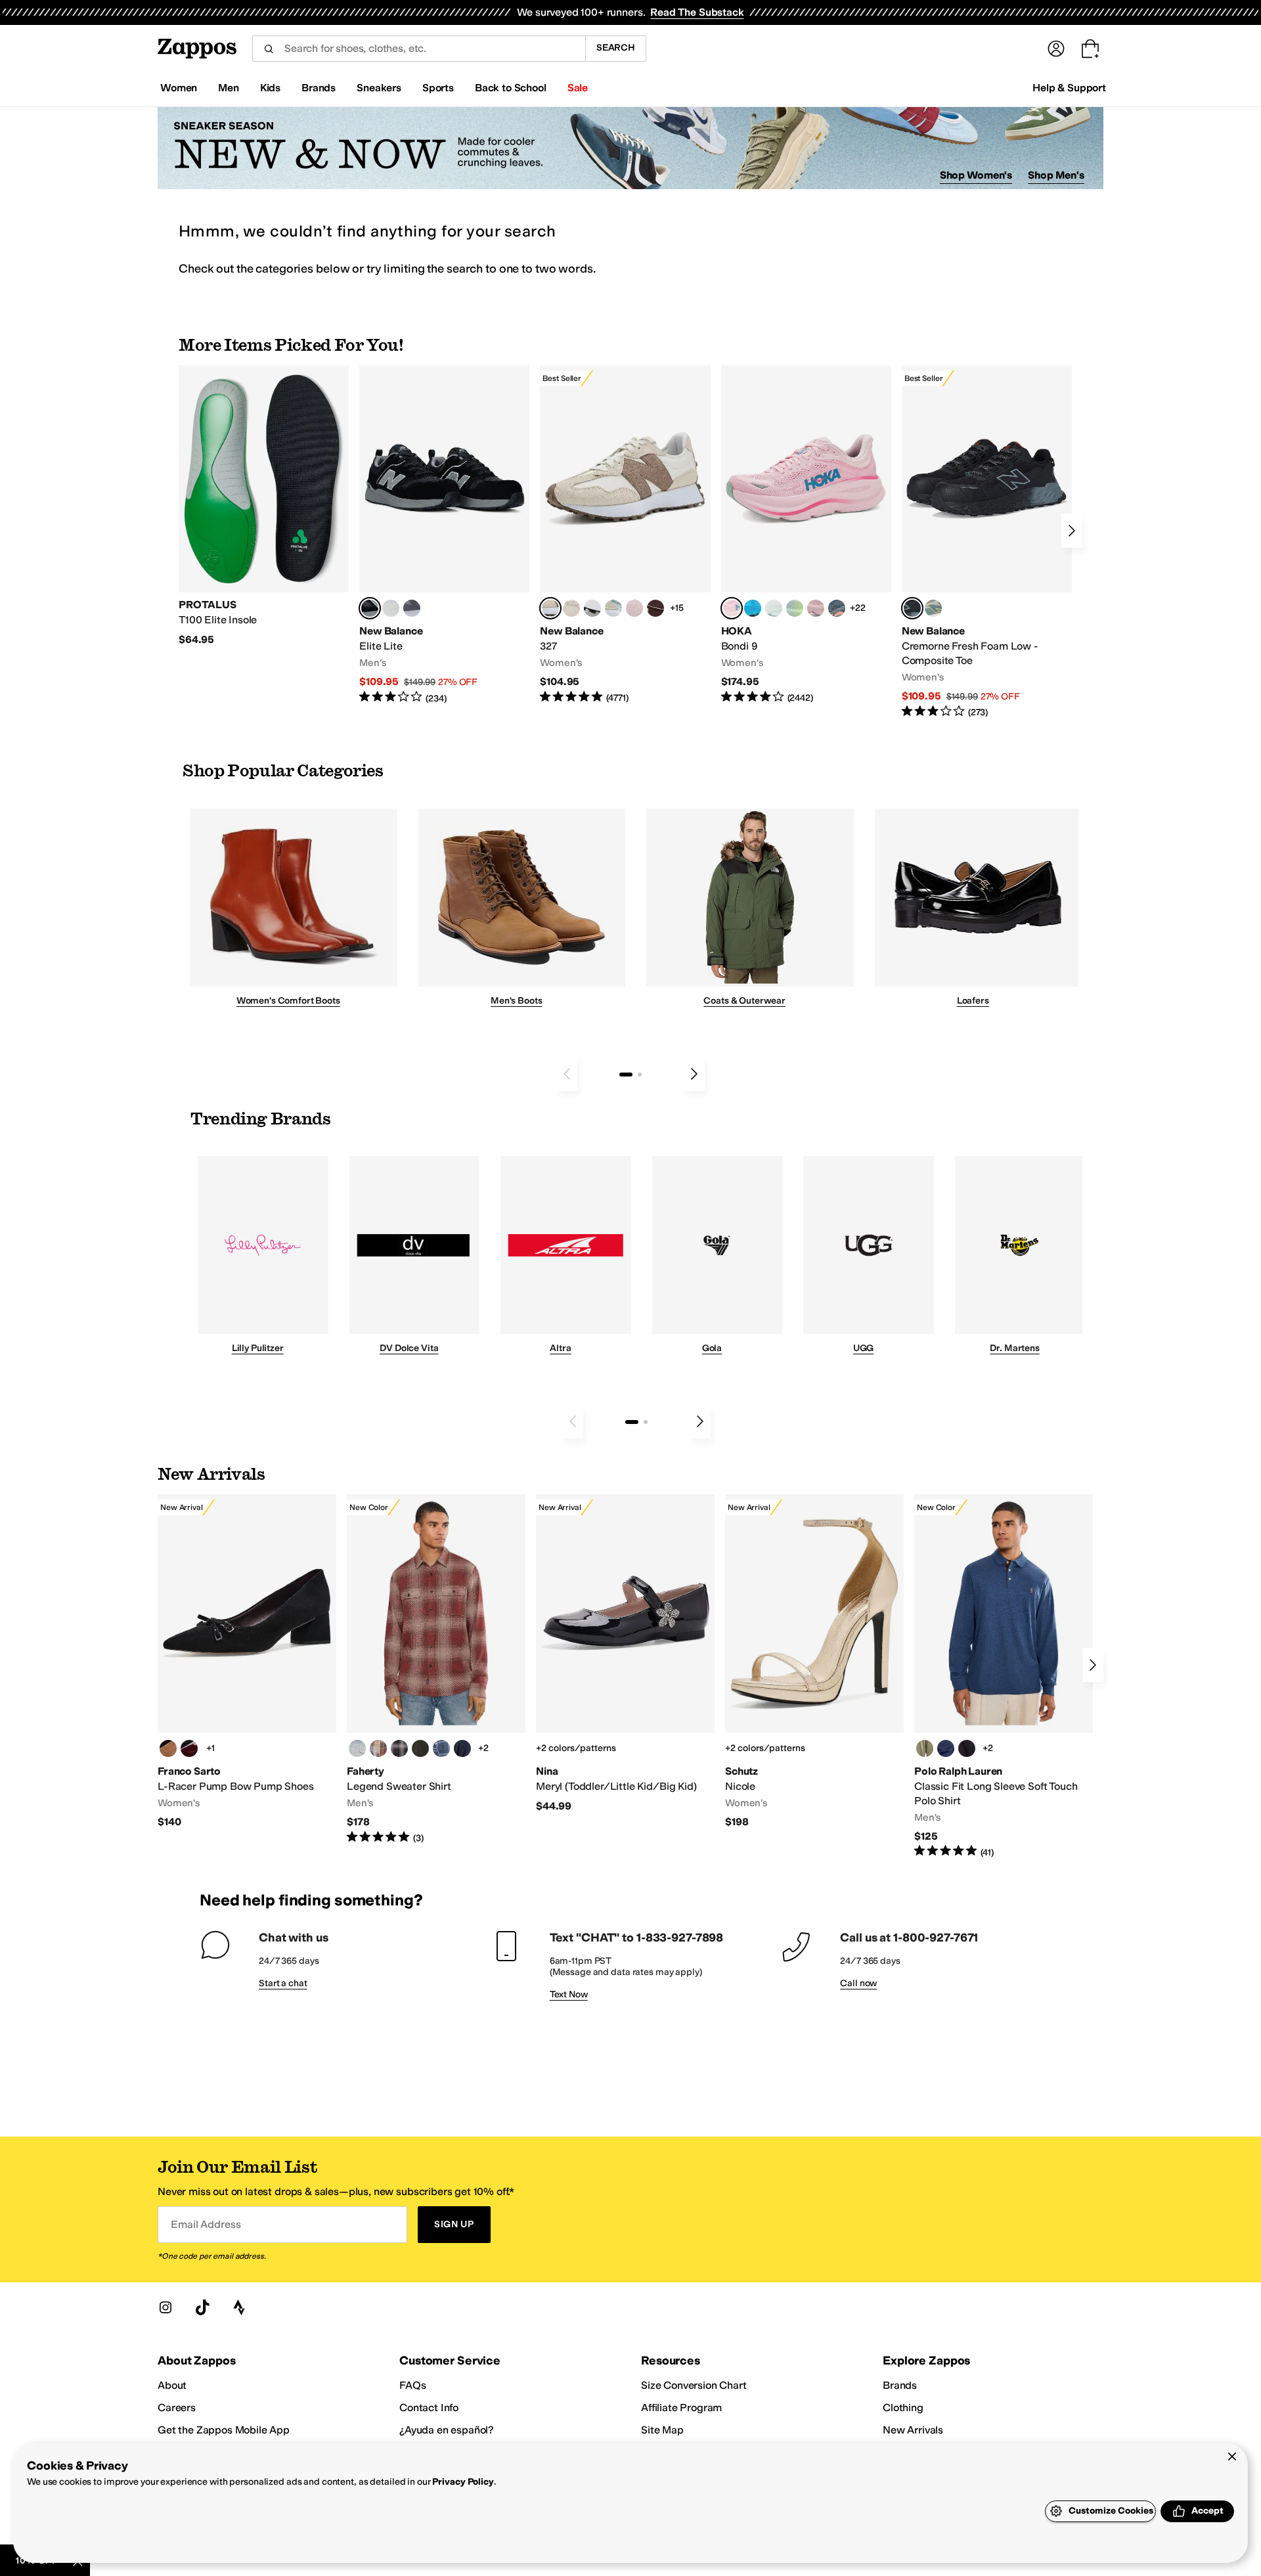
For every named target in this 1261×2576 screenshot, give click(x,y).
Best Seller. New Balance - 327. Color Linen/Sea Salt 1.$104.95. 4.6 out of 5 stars (625, 535)
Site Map (662, 2430)
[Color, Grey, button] (412, 608)
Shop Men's (1056, 175)
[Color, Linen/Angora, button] (571, 608)
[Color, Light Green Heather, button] (925, 1748)
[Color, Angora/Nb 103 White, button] (613, 608)
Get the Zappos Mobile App (224, 2430)
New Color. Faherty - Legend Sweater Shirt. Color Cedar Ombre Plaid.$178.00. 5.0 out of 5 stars (436, 1670)
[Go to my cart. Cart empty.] (1090, 49)
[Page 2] (640, 1075)
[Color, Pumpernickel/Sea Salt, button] (655, 608)
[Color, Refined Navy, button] (946, 1748)
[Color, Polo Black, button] (967, 1748)
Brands (900, 2385)
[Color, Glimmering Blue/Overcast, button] (795, 608)
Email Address (206, 2224)
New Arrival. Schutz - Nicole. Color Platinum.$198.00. (814, 1662)
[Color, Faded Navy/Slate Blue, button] (837, 608)
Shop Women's (976, 175)
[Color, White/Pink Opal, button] (816, 608)
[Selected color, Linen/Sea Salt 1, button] (550, 608)
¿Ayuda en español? (447, 2430)
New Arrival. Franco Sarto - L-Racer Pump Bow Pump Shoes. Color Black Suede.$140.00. (247, 1662)
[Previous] (567, 1074)
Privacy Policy (463, 2482)
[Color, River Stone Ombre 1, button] (357, 1748)
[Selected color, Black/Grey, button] (912, 608)
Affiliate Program (681, 2408)
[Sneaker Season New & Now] (630, 148)
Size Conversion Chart (694, 2385)
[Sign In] (1056, 49)
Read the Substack (697, 12)
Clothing (903, 2408)
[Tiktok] (202, 2307)
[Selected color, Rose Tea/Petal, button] (732, 608)
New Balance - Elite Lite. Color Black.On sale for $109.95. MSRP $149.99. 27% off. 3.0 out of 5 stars (444, 535)
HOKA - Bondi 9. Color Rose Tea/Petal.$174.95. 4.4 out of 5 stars (806, 535)
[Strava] (239, 2307)
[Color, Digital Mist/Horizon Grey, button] (592, 608)
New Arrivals (913, 2430)
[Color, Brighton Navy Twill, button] (462, 1748)
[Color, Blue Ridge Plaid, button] (441, 1748)
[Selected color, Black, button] (370, 608)
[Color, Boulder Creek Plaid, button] (378, 1748)
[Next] (1072, 531)
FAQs (412, 2385)
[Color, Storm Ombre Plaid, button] (399, 1748)
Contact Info (429, 2408)
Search (616, 48)
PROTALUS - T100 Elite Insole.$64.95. (264, 506)
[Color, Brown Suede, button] (168, 1748)
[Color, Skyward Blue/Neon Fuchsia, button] (753, 608)
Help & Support (1069, 88)
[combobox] (419, 49)
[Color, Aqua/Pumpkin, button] (933, 608)
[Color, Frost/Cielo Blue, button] (774, 608)
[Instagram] (166, 2307)
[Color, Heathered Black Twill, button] (420, 1748)
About (172, 2385)
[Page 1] (626, 1075)
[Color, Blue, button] (391, 608)
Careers (177, 2408)
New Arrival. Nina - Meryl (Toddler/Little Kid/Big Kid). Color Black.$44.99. (625, 1654)
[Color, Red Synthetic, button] (189, 1748)
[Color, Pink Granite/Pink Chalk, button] (634, 608)
